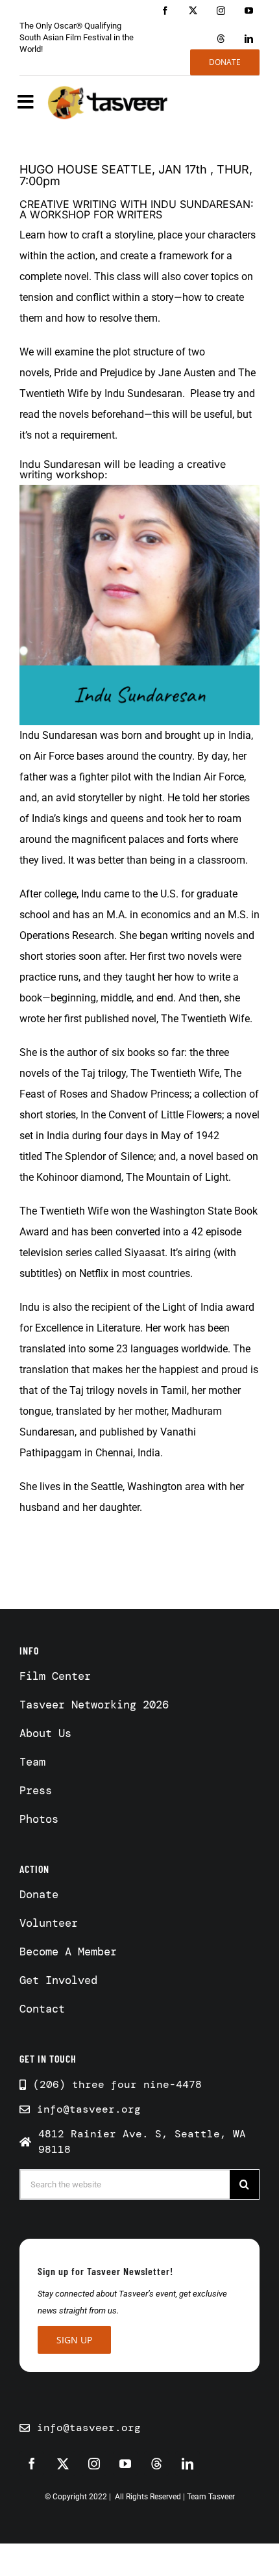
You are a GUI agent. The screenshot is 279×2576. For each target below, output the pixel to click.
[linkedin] (249, 39)
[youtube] (249, 11)
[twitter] (193, 11)
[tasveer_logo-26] (108, 102)
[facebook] (165, 11)
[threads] (221, 39)
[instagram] (221, 11)
